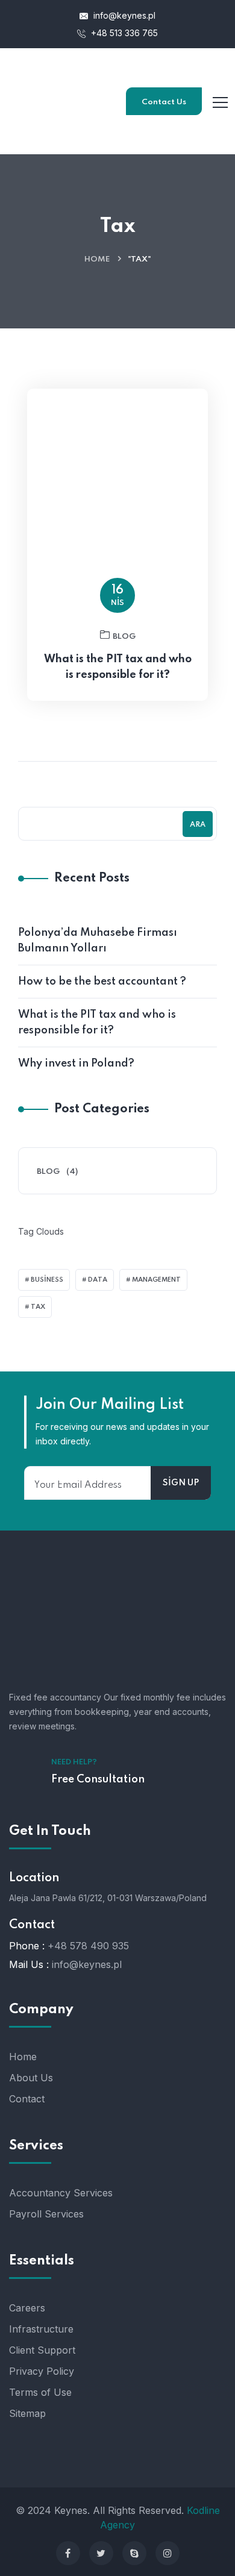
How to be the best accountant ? (102, 982)
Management (156, 1280)
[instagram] (168, 2553)
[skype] (134, 2553)
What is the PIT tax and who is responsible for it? (118, 667)
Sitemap (27, 2413)
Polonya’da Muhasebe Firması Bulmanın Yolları (98, 941)
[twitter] (101, 2553)
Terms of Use (40, 2392)
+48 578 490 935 (88, 1946)
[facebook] (68, 2553)
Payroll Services (46, 2214)
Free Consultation (98, 1779)
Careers (27, 2308)
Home (97, 259)
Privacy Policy (42, 2371)
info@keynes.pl (124, 15)
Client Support (42, 2350)
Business (47, 1280)
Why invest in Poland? (76, 1064)
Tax (38, 1307)
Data (98, 1280)
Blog (124, 637)
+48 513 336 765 (123, 33)
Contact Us (164, 102)
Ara (198, 825)
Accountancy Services (61, 2193)
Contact (27, 2099)
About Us (31, 2078)
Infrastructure (41, 2329)
